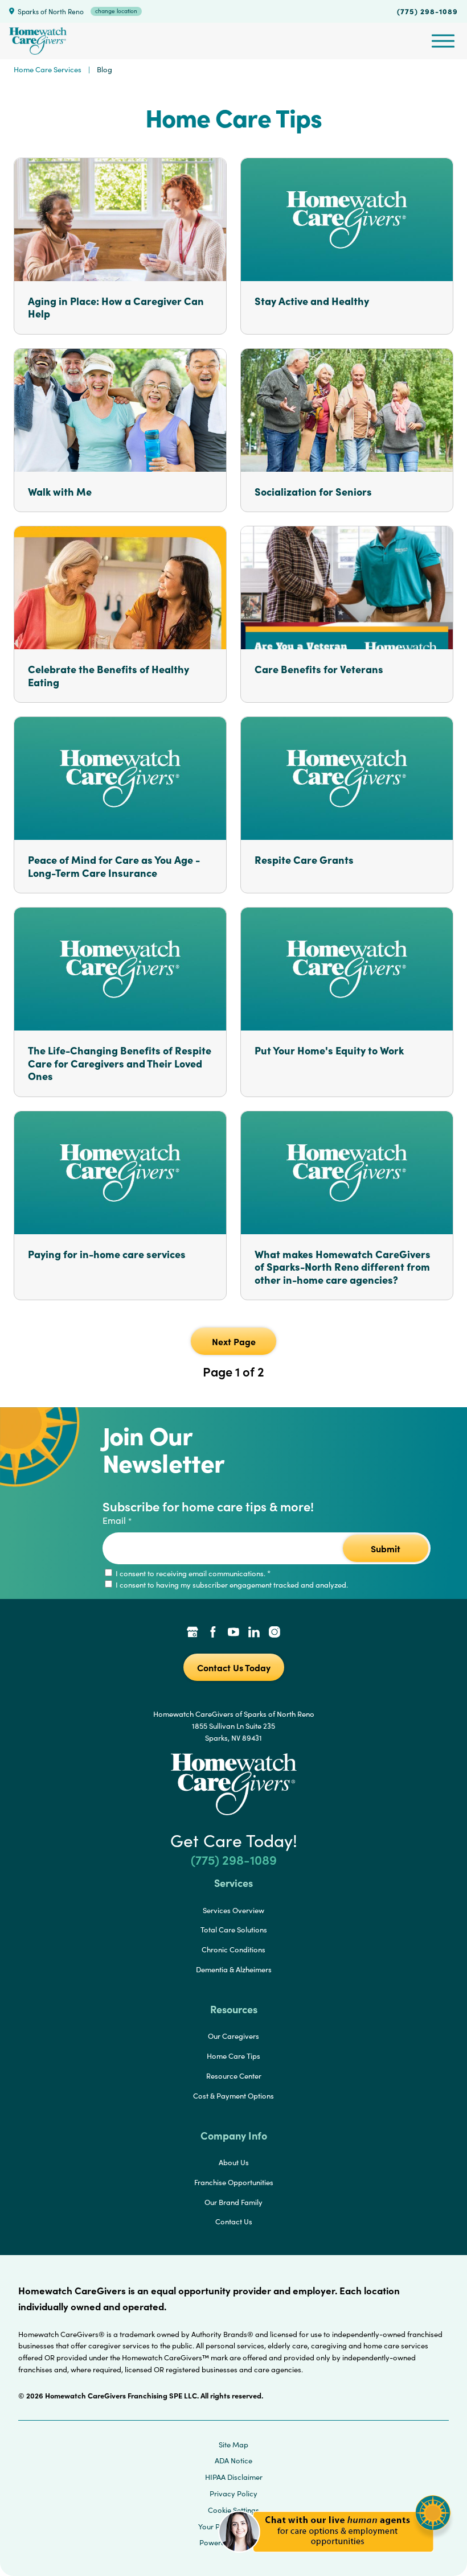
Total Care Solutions (234, 1930)
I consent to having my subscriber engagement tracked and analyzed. (231, 1585)
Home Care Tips (233, 2056)
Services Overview (233, 1910)
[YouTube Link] (233, 1633)
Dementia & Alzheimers (234, 1969)
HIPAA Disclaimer (234, 2477)
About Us (234, 2162)
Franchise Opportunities (234, 2182)
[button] (335, 2559)
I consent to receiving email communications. (192, 1573)
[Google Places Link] (192, 1633)
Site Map (233, 2445)
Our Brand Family (233, 2202)
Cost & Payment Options (233, 2096)
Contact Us (234, 2221)
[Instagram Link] (275, 1633)
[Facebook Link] (213, 1633)
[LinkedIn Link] (254, 1633)
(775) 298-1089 (427, 11)
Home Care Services (48, 69)
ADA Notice (233, 2460)
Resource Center (234, 2076)
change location (116, 11)
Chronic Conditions (233, 1949)
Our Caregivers (233, 2036)
